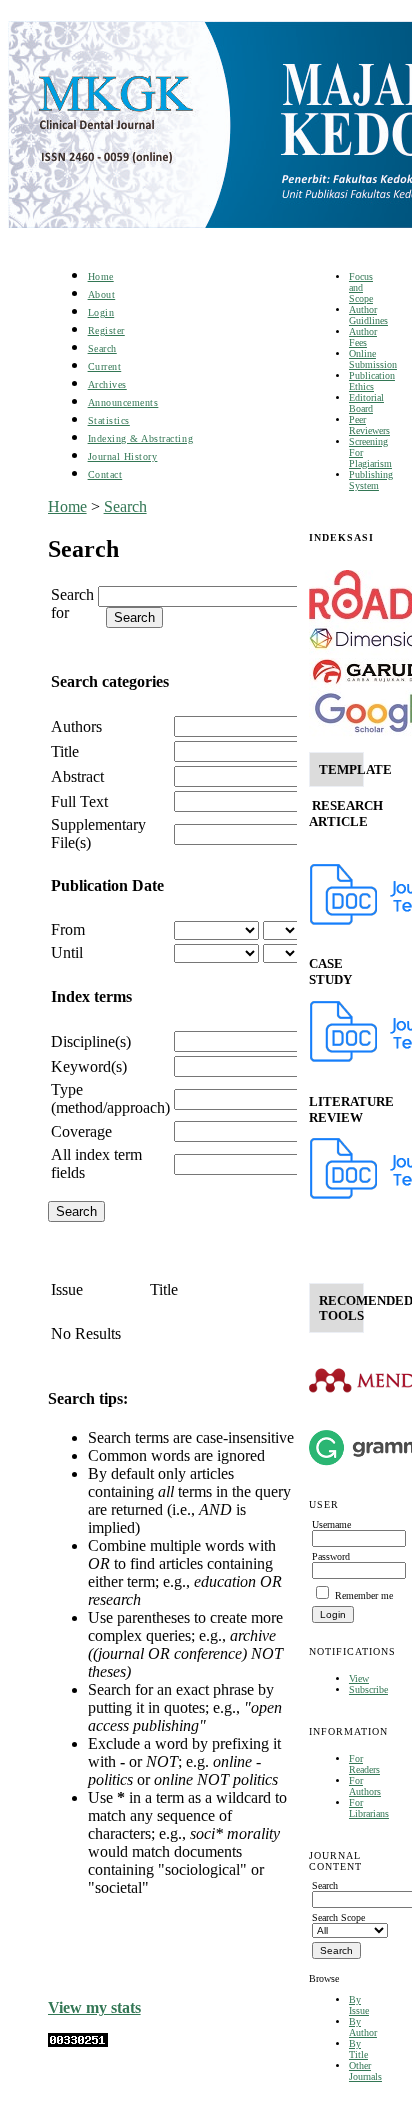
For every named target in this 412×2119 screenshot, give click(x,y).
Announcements (123, 402)
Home (101, 276)
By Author (363, 2027)
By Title (358, 2049)
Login (101, 312)
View (359, 1678)
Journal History (123, 456)
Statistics (109, 420)
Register (106, 330)
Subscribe (368, 1689)
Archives (107, 384)
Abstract (77, 776)
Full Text (79, 801)
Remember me (364, 1595)
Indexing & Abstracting (140, 438)
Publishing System (371, 480)
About (102, 294)
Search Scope (338, 1917)
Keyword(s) (89, 1066)
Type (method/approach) (110, 1098)
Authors (76, 726)
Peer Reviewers (369, 425)
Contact (105, 474)
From (68, 929)
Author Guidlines (368, 315)
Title (65, 751)
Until (67, 952)
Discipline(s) (91, 1041)
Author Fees (363, 337)
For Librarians (369, 1808)
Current (105, 366)
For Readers (364, 1764)
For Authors (365, 1786)
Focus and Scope (361, 287)
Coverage (81, 1131)
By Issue (359, 2005)
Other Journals (365, 2071)
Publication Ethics (372, 381)
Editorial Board (366, 403)
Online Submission (373, 359)
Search (102, 348)
